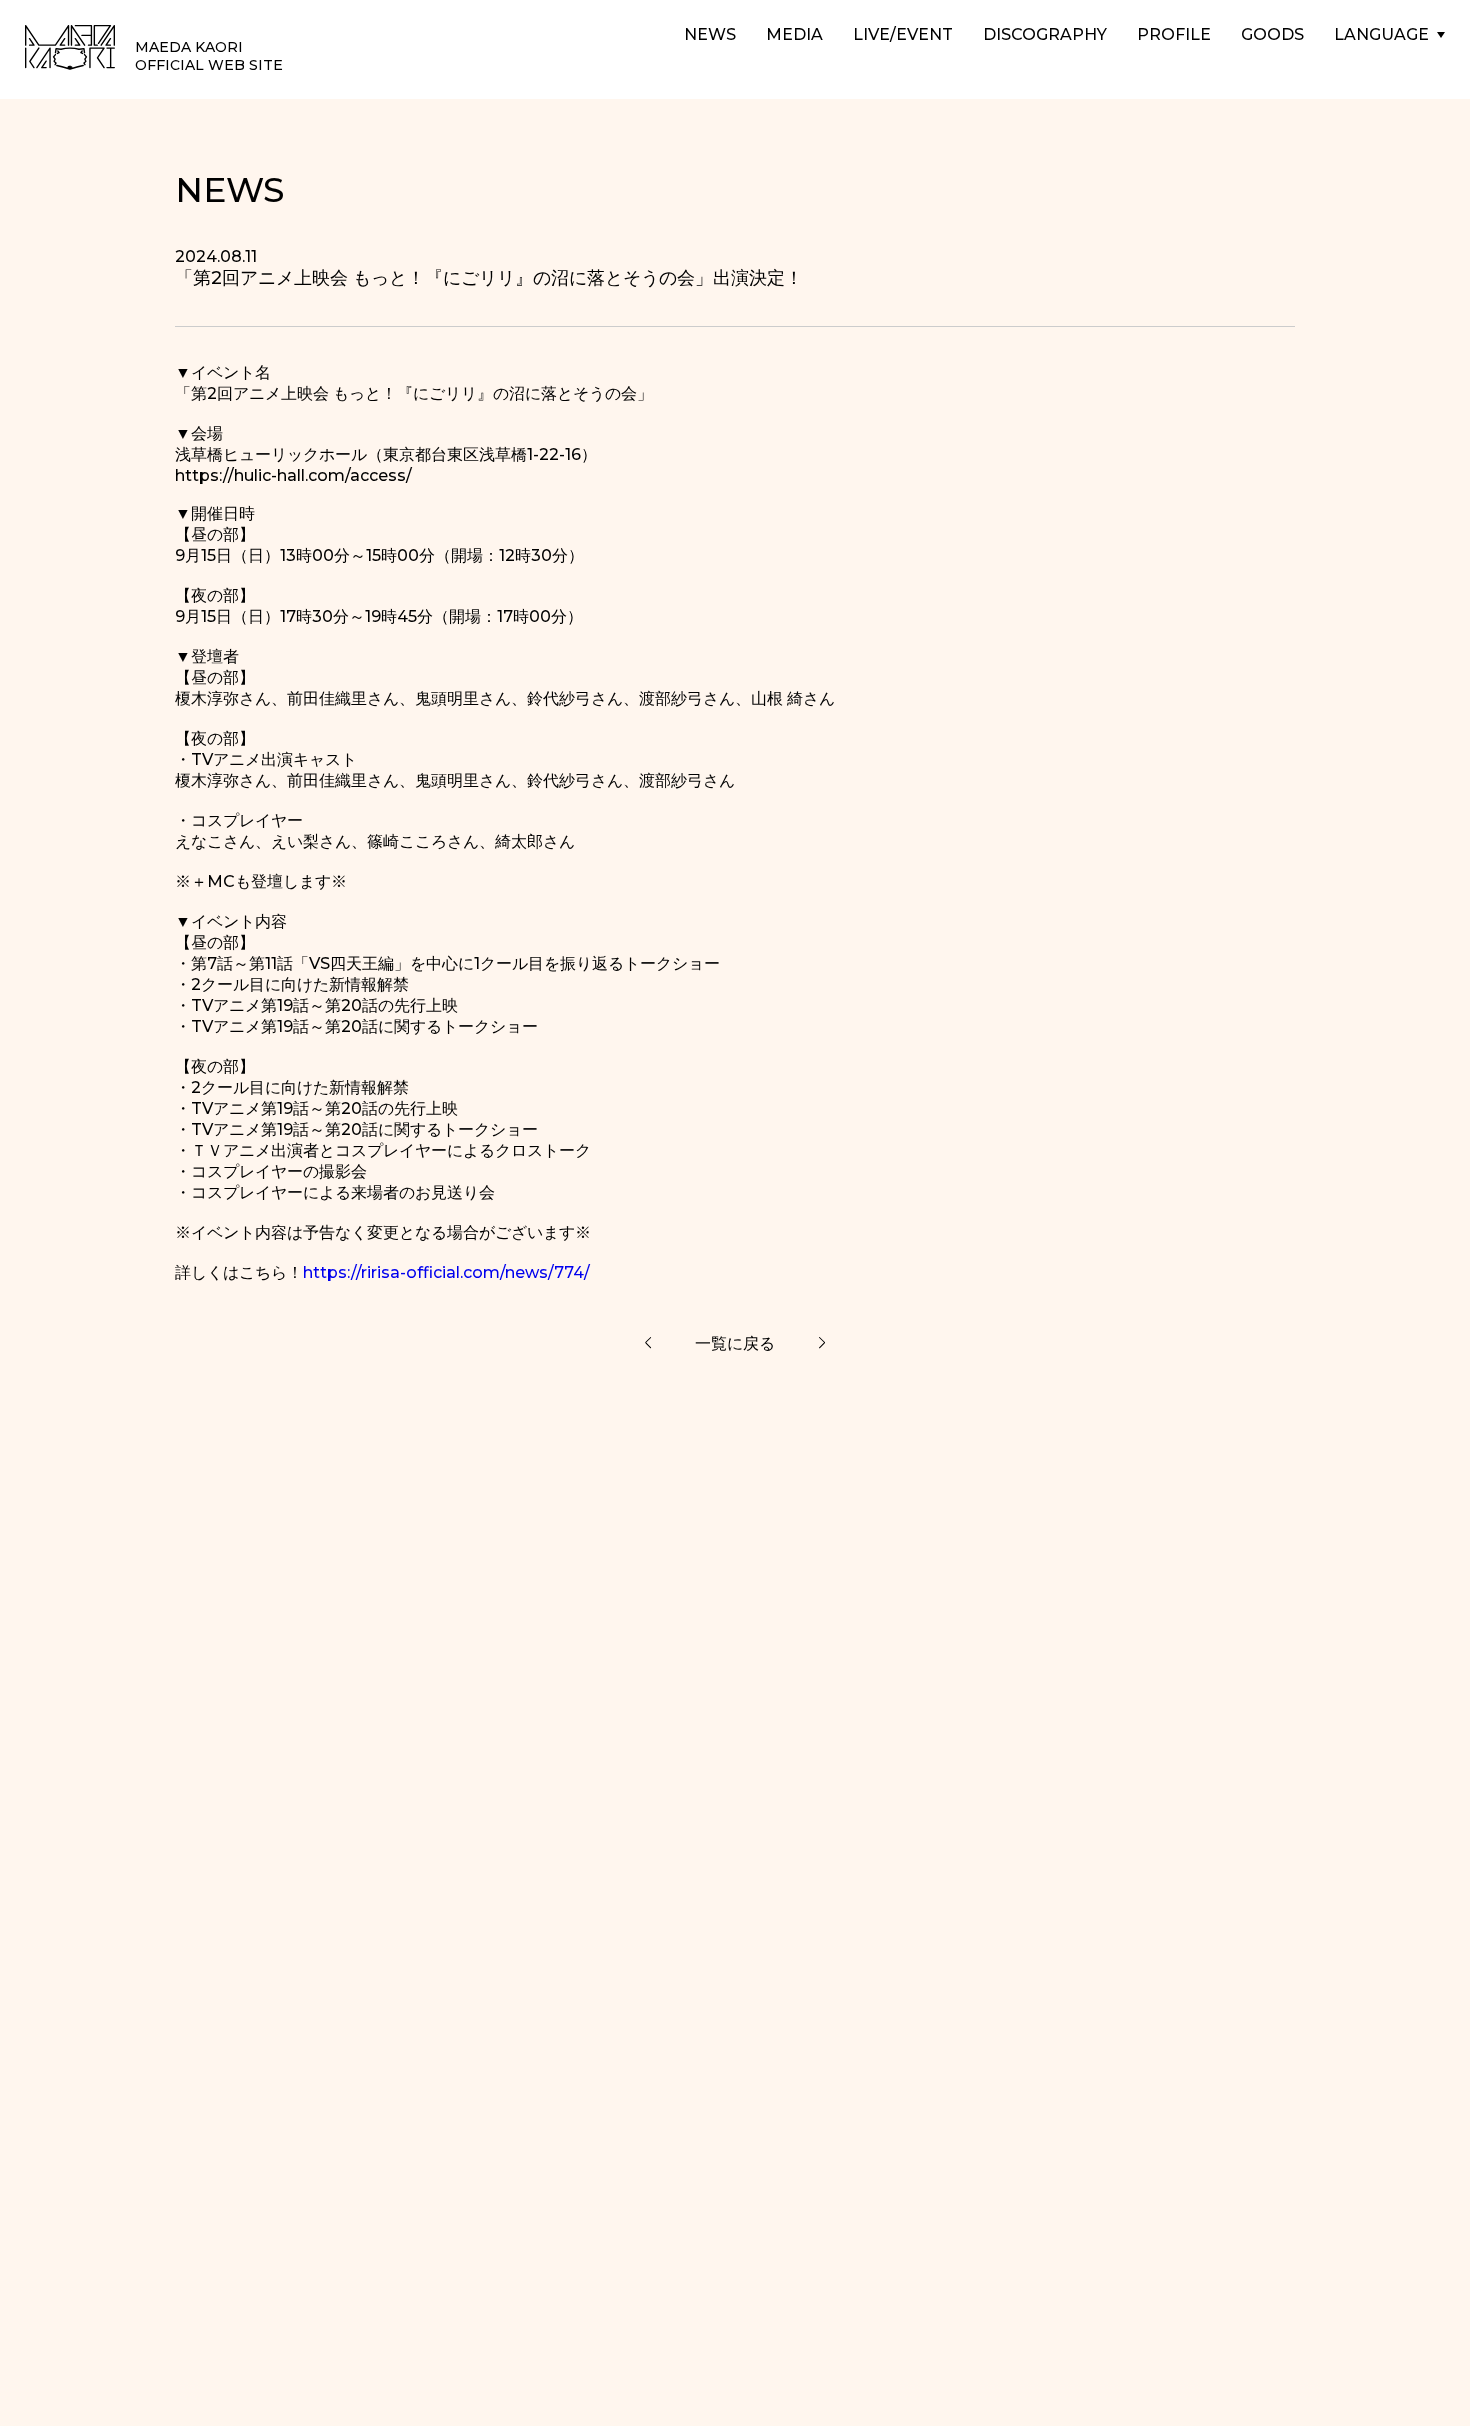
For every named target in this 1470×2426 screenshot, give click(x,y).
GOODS (1272, 34)
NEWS (710, 34)
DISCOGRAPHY (1045, 34)
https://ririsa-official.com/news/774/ (446, 1272)
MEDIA (794, 34)
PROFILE (1174, 34)
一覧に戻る (735, 1343)
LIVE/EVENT (903, 34)
